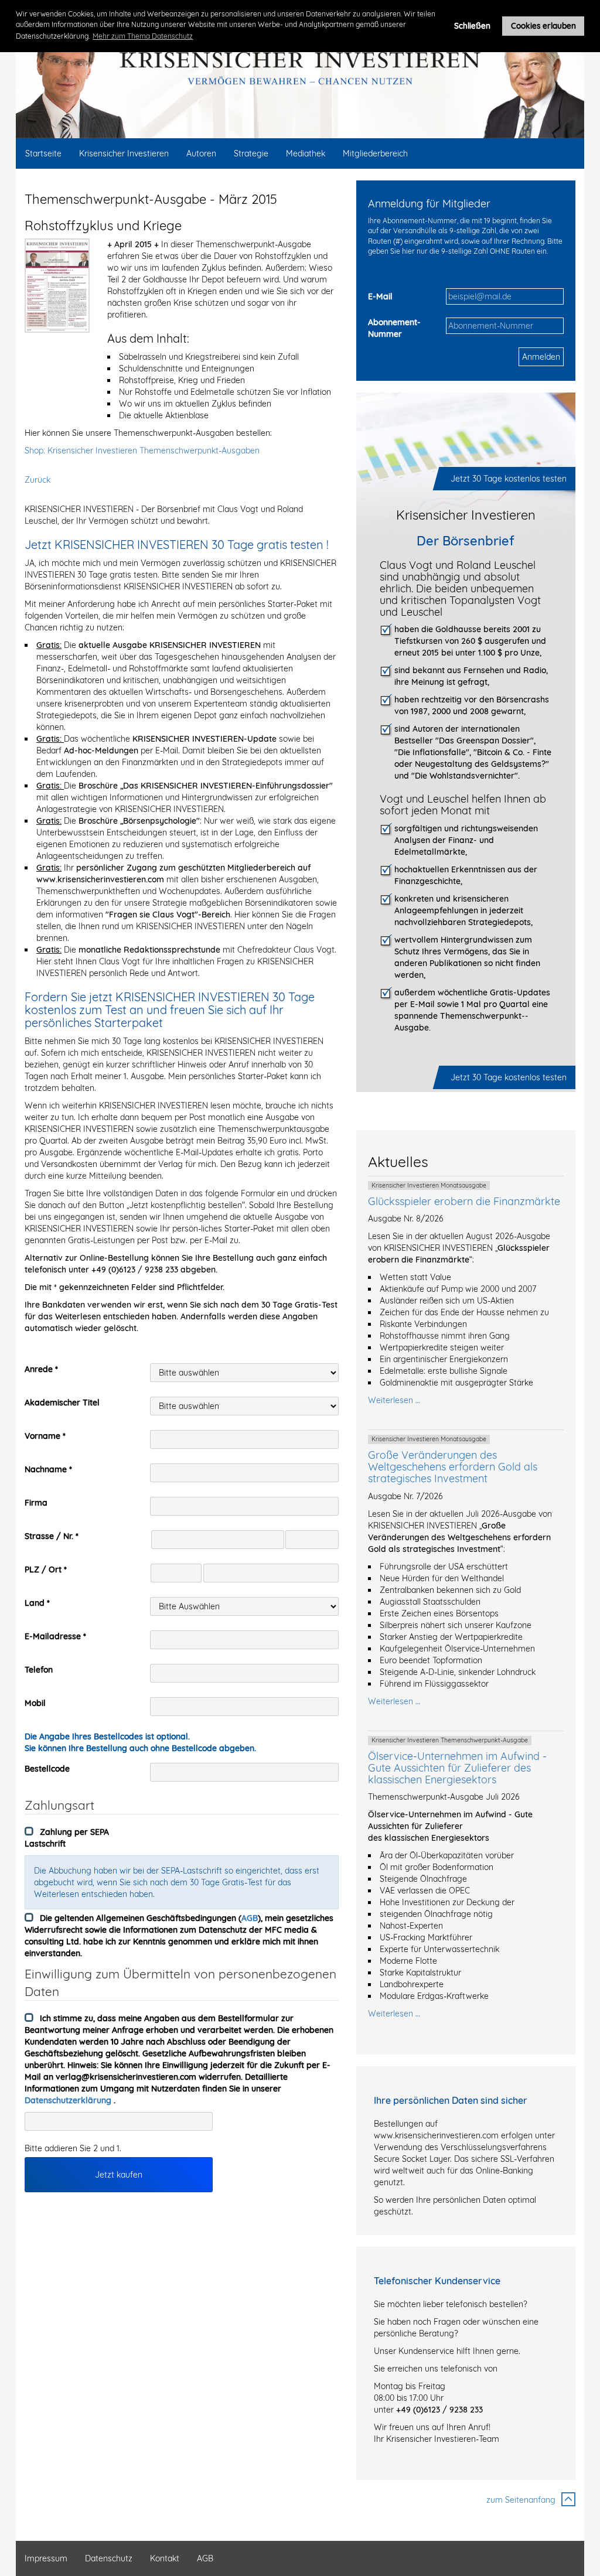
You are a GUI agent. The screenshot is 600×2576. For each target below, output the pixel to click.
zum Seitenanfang (521, 2500)
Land (35, 1603)
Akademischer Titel (62, 1403)
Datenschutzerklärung (69, 2100)
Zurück (37, 480)
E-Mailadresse (53, 1636)
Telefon (39, 1670)
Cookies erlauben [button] (543, 25)
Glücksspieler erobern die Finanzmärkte (464, 1201)
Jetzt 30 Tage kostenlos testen (509, 479)
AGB (250, 1918)
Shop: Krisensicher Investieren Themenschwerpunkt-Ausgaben (142, 451)
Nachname (46, 1469)
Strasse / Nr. (49, 1536)
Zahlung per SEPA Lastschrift (67, 1838)
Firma (36, 1503)
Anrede (39, 1369)
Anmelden (541, 357)
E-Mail (380, 296)
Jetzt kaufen (119, 2175)
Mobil (35, 1703)
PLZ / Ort (43, 1570)
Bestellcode (47, 1769)
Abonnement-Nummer (394, 328)
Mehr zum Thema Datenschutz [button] (143, 36)
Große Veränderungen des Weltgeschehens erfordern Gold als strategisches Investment (453, 1467)
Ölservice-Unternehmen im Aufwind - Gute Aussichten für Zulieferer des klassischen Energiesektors (457, 1768)
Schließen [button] (472, 25)
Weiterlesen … (394, 1400)
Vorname (42, 1436)
